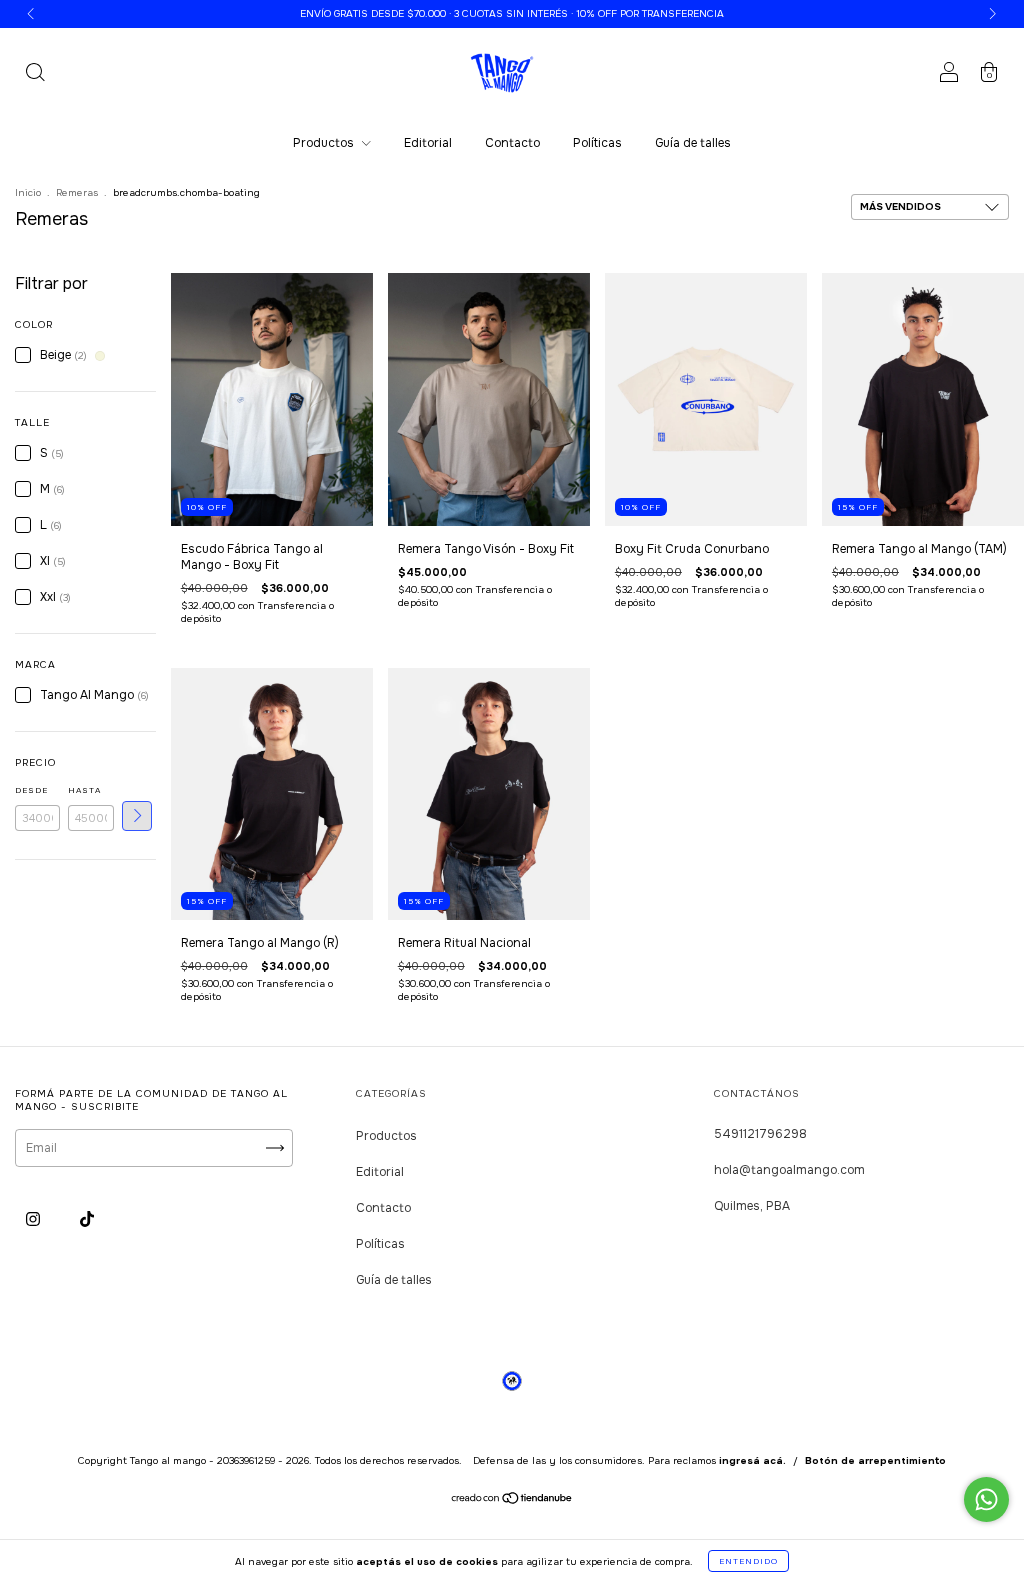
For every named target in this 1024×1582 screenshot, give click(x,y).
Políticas (597, 143)
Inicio (28, 192)
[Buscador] (35, 76)
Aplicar (137, 816)
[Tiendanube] (512, 1501)
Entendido (748, 1561)
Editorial (428, 143)
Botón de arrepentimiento (875, 1460)
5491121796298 (760, 1134)
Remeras (77, 192)
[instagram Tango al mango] (34, 1220)
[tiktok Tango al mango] (87, 1220)
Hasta (84, 790)
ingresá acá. (752, 1460)
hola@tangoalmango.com (789, 1170)
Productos (325, 143)
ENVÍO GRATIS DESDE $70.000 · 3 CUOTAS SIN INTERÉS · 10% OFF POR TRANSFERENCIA (512, 13)
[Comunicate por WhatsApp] (986, 1499)
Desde (31, 790)
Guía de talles (693, 143)
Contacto (512, 143)
